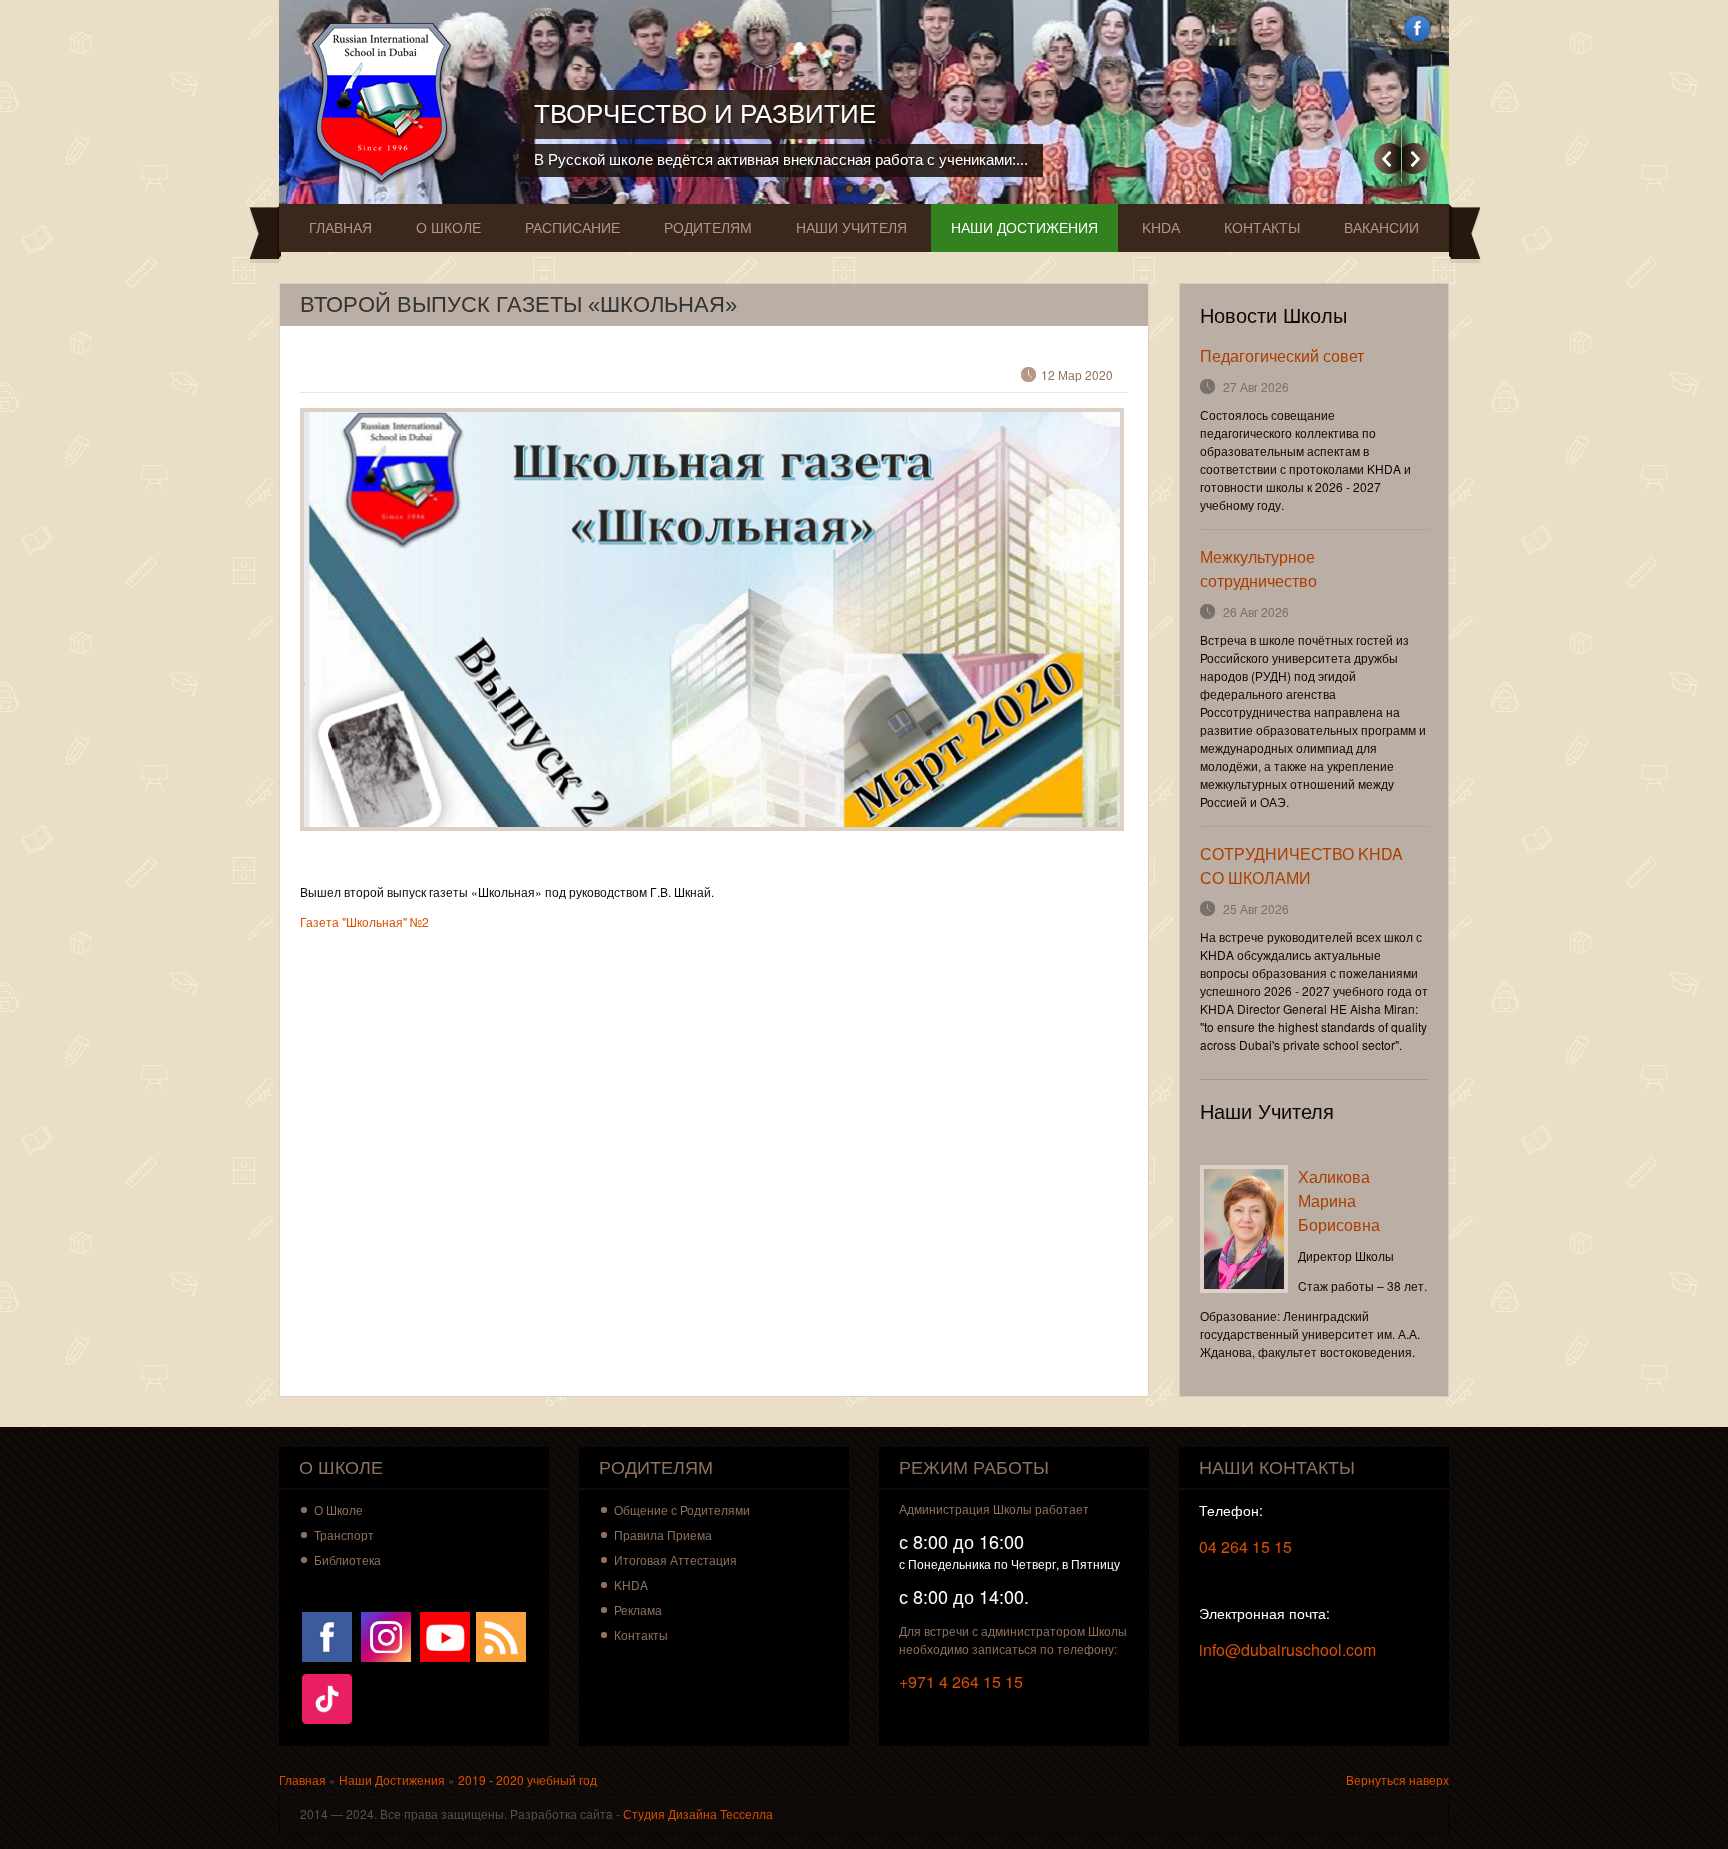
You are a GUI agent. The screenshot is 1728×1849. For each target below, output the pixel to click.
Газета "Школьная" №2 (364, 921)
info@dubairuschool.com (1287, 1649)
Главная (340, 228)
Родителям (708, 228)
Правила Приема (663, 1534)
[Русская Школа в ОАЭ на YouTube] (445, 1634)
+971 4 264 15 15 (961, 1681)
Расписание (572, 228)
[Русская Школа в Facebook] (327, 1634)
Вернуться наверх (1397, 1779)
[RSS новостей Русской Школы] (501, 1634)
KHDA (1161, 228)
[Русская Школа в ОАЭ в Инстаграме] (386, 1634)
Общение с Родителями (682, 1509)
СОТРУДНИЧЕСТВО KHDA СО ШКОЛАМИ (1301, 865)
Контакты (1262, 228)
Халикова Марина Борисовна (1339, 1200)
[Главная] (386, 102)
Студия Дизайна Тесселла (698, 1813)
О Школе (448, 228)
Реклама (638, 1609)
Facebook (1417, 28)
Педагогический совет (1282, 355)
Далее (1415, 158)
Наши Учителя (851, 228)
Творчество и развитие (705, 114)
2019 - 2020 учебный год (527, 1779)
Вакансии (1381, 228)
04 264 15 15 (1245, 1546)
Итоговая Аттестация (675, 1559)
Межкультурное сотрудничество (1258, 568)
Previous (1387, 158)
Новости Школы (1273, 316)
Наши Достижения (1024, 228)
